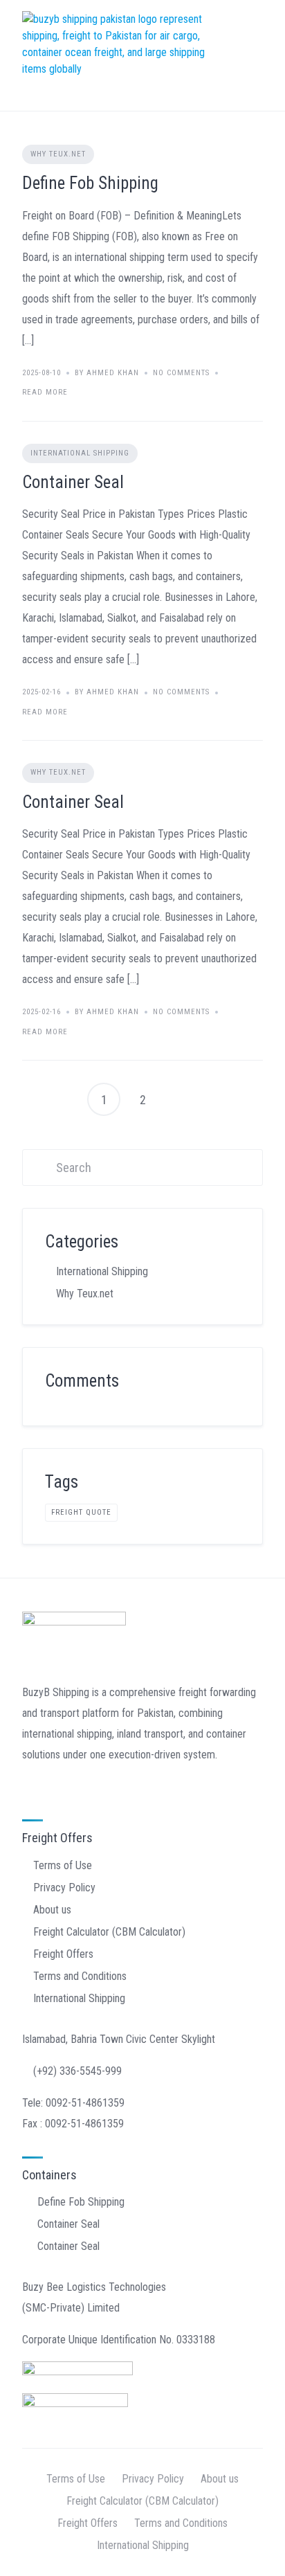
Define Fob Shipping (90, 183)
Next (181, 1099)
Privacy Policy (64, 1888)
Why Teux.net (58, 154)
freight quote (81, 1512)
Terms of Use (63, 1865)
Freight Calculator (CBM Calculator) (109, 1932)
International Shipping (80, 453)
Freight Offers (63, 1954)
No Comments (181, 373)
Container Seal (73, 482)
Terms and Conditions (80, 1976)
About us (52, 1910)
